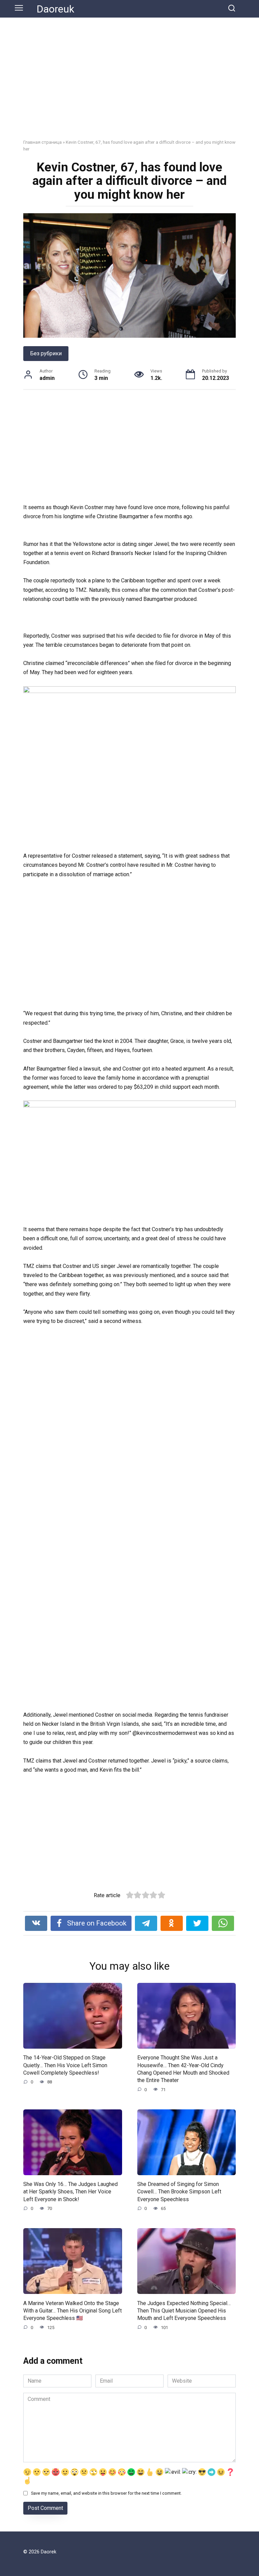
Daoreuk (55, 9)
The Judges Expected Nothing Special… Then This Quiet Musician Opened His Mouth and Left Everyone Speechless (184, 2310)
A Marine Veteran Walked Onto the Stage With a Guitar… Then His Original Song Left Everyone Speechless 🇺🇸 (73, 2310)
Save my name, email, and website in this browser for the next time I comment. (106, 2493)
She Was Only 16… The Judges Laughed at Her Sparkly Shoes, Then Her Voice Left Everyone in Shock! (70, 2192)
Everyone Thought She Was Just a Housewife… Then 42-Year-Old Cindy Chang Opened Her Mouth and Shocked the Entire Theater (183, 2069)
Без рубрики (46, 353)
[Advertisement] (129, 83)
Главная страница (42, 142)
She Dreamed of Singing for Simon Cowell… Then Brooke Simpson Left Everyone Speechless (179, 2192)
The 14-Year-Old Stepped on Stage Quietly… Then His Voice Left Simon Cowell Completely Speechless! (65, 2065)
